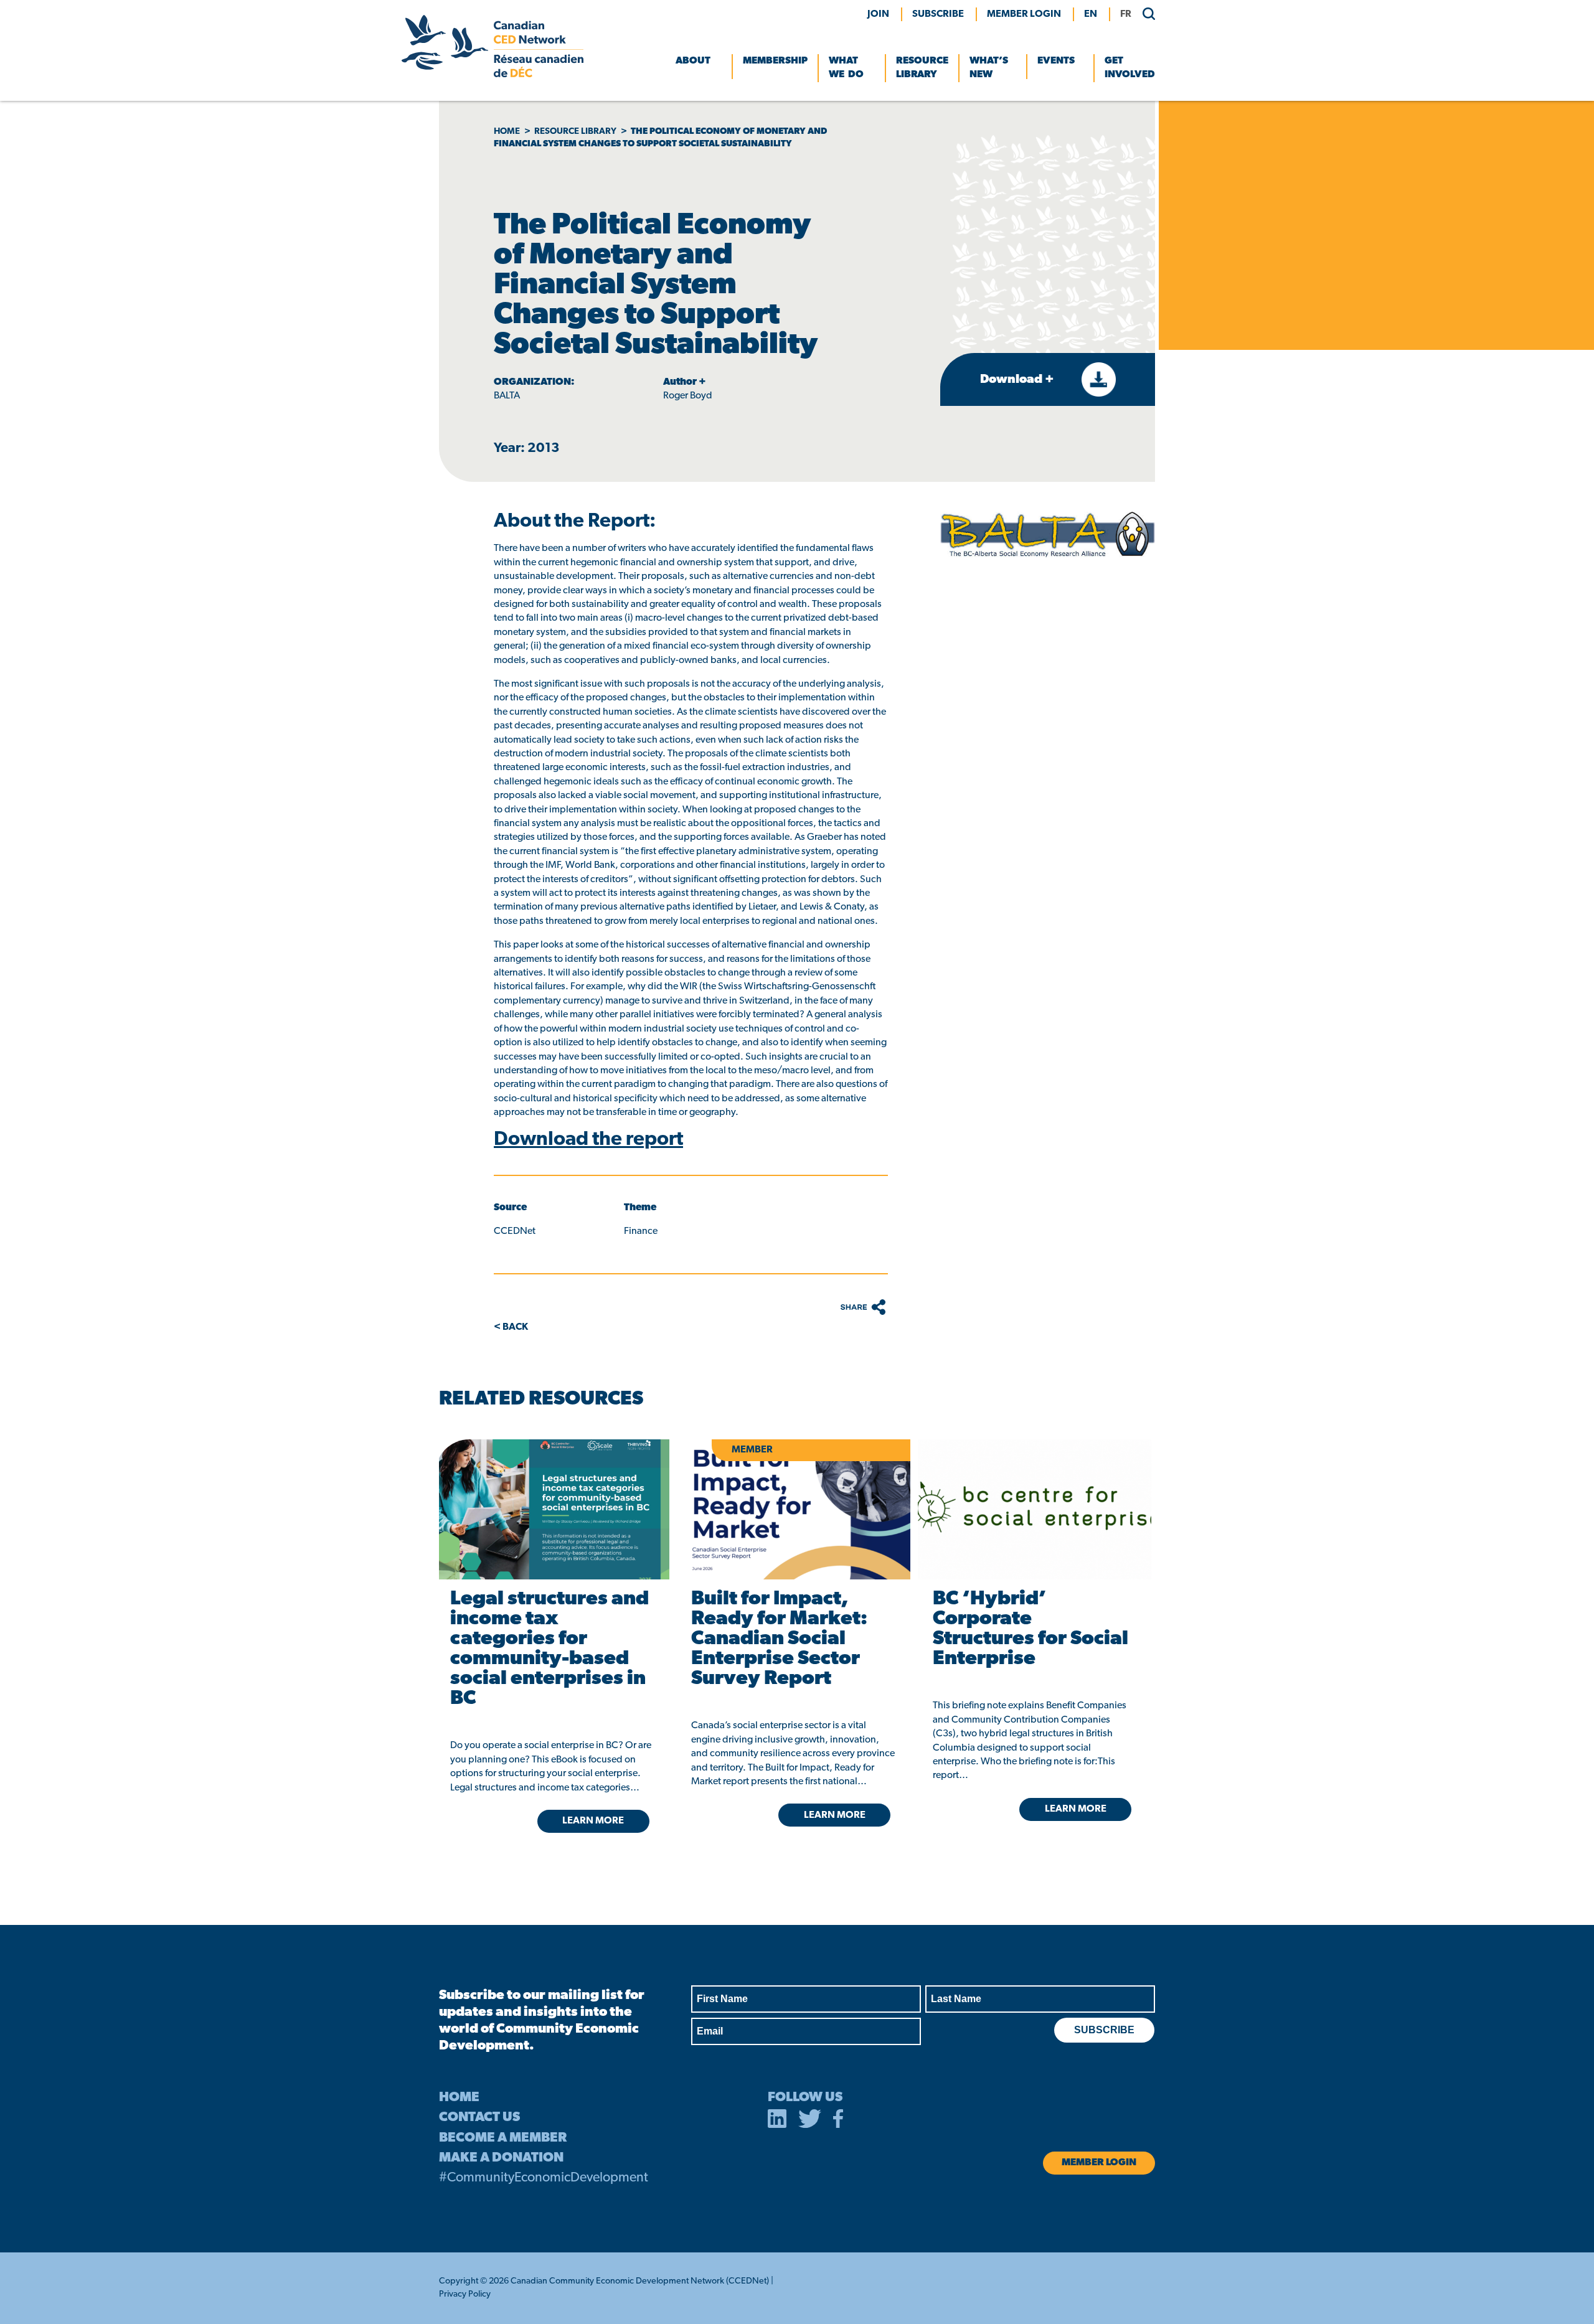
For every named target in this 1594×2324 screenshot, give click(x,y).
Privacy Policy (465, 2294)
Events (1056, 61)
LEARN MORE (593, 1821)
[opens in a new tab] (552, 1509)
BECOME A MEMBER (503, 2138)
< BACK (511, 1327)
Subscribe (938, 14)
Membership (775, 61)
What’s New (989, 68)
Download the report (588, 1140)
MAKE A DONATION (501, 2158)
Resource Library (922, 68)
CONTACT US (479, 2118)
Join (878, 14)
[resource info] (1035, 1509)
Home (507, 132)
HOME (459, 2098)
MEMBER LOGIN (1024, 14)
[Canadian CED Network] (493, 75)
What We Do (846, 68)
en (1091, 14)
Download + (1018, 380)
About (693, 61)
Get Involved (1130, 68)
